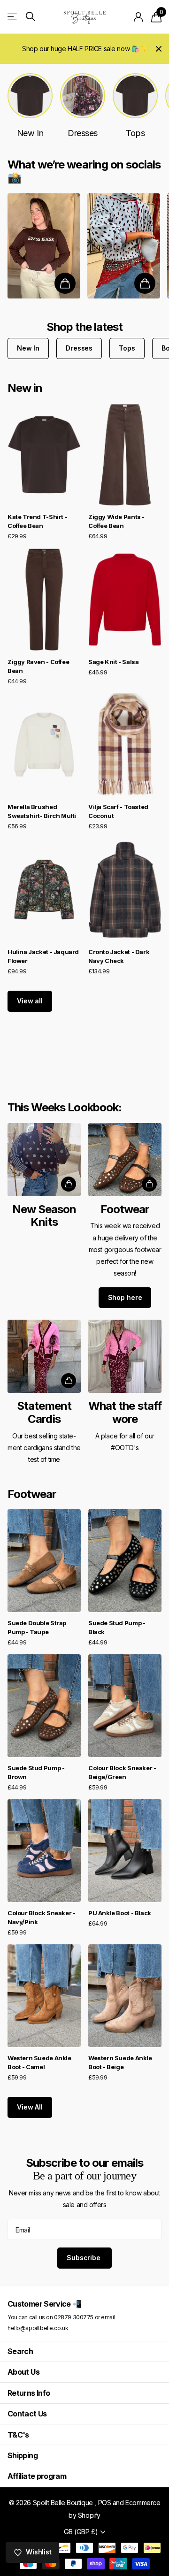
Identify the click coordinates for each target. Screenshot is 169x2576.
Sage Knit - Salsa (113, 662)
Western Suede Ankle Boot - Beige (120, 2062)
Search (20, 2351)
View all (30, 1001)
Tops (127, 348)
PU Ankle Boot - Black (120, 1913)
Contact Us (27, 2414)
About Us (23, 2372)
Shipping (23, 2455)
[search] (31, 17)
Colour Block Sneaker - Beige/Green (122, 1772)
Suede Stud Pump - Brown (36, 1772)
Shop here (125, 1297)
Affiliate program (37, 2476)
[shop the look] (65, 283)
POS (105, 2503)
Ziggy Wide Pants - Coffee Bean (116, 521)
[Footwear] (125, 1218)
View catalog (13, 17)
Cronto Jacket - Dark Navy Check (119, 956)
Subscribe (84, 2258)
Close (159, 49)
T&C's (18, 2435)
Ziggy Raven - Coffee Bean (38, 666)
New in (25, 388)
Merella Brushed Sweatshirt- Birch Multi (42, 811)
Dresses (79, 348)
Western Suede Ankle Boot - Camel (39, 2062)
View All (30, 2107)
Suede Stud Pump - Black (117, 1627)
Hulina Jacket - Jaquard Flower (43, 956)
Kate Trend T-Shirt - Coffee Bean (37, 521)
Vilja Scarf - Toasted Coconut (118, 811)
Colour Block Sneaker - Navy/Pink (41, 1917)
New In (28, 348)
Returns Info (29, 2393)
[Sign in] (139, 17)
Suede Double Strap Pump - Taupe (37, 1627)
